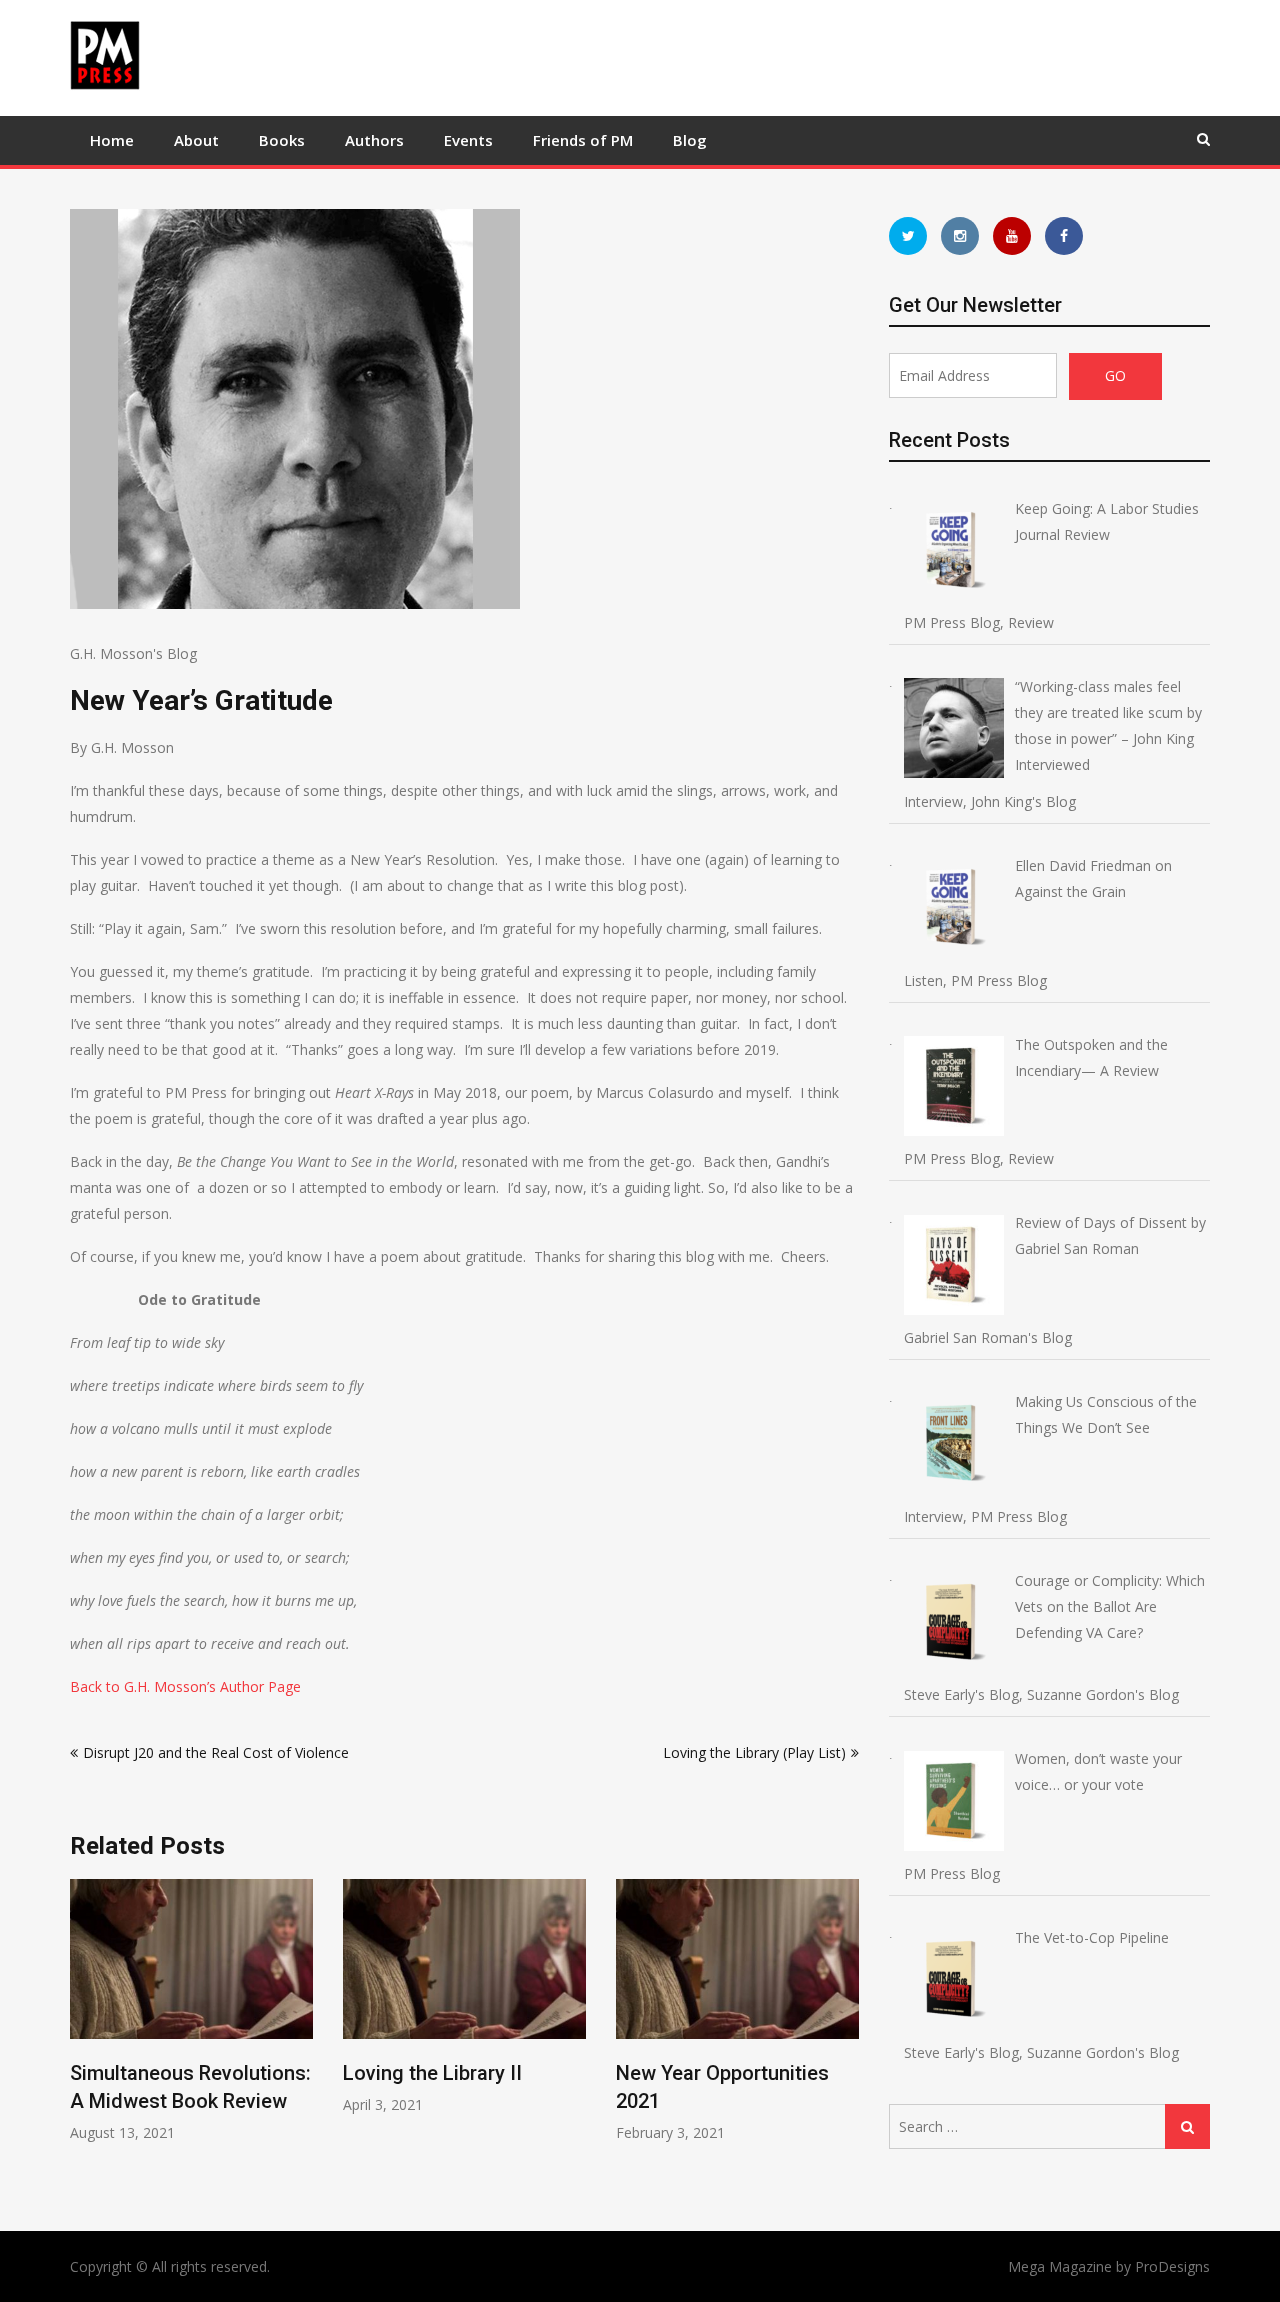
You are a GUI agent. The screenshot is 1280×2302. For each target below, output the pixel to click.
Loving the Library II (432, 2073)
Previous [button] (83, 2034)
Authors (374, 140)
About (196, 140)
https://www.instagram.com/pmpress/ (960, 236)
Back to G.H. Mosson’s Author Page (185, 1686)
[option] (191, 2010)
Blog (690, 140)
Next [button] (846, 2034)
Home (112, 140)
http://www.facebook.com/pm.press (1064, 236)
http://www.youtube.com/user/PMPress (1012, 236)
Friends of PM (583, 140)
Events (468, 140)
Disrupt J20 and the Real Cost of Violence (216, 1752)
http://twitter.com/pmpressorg (908, 236)
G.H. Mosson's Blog (133, 653)
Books (282, 140)
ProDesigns (1172, 2266)
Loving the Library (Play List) (754, 1752)
